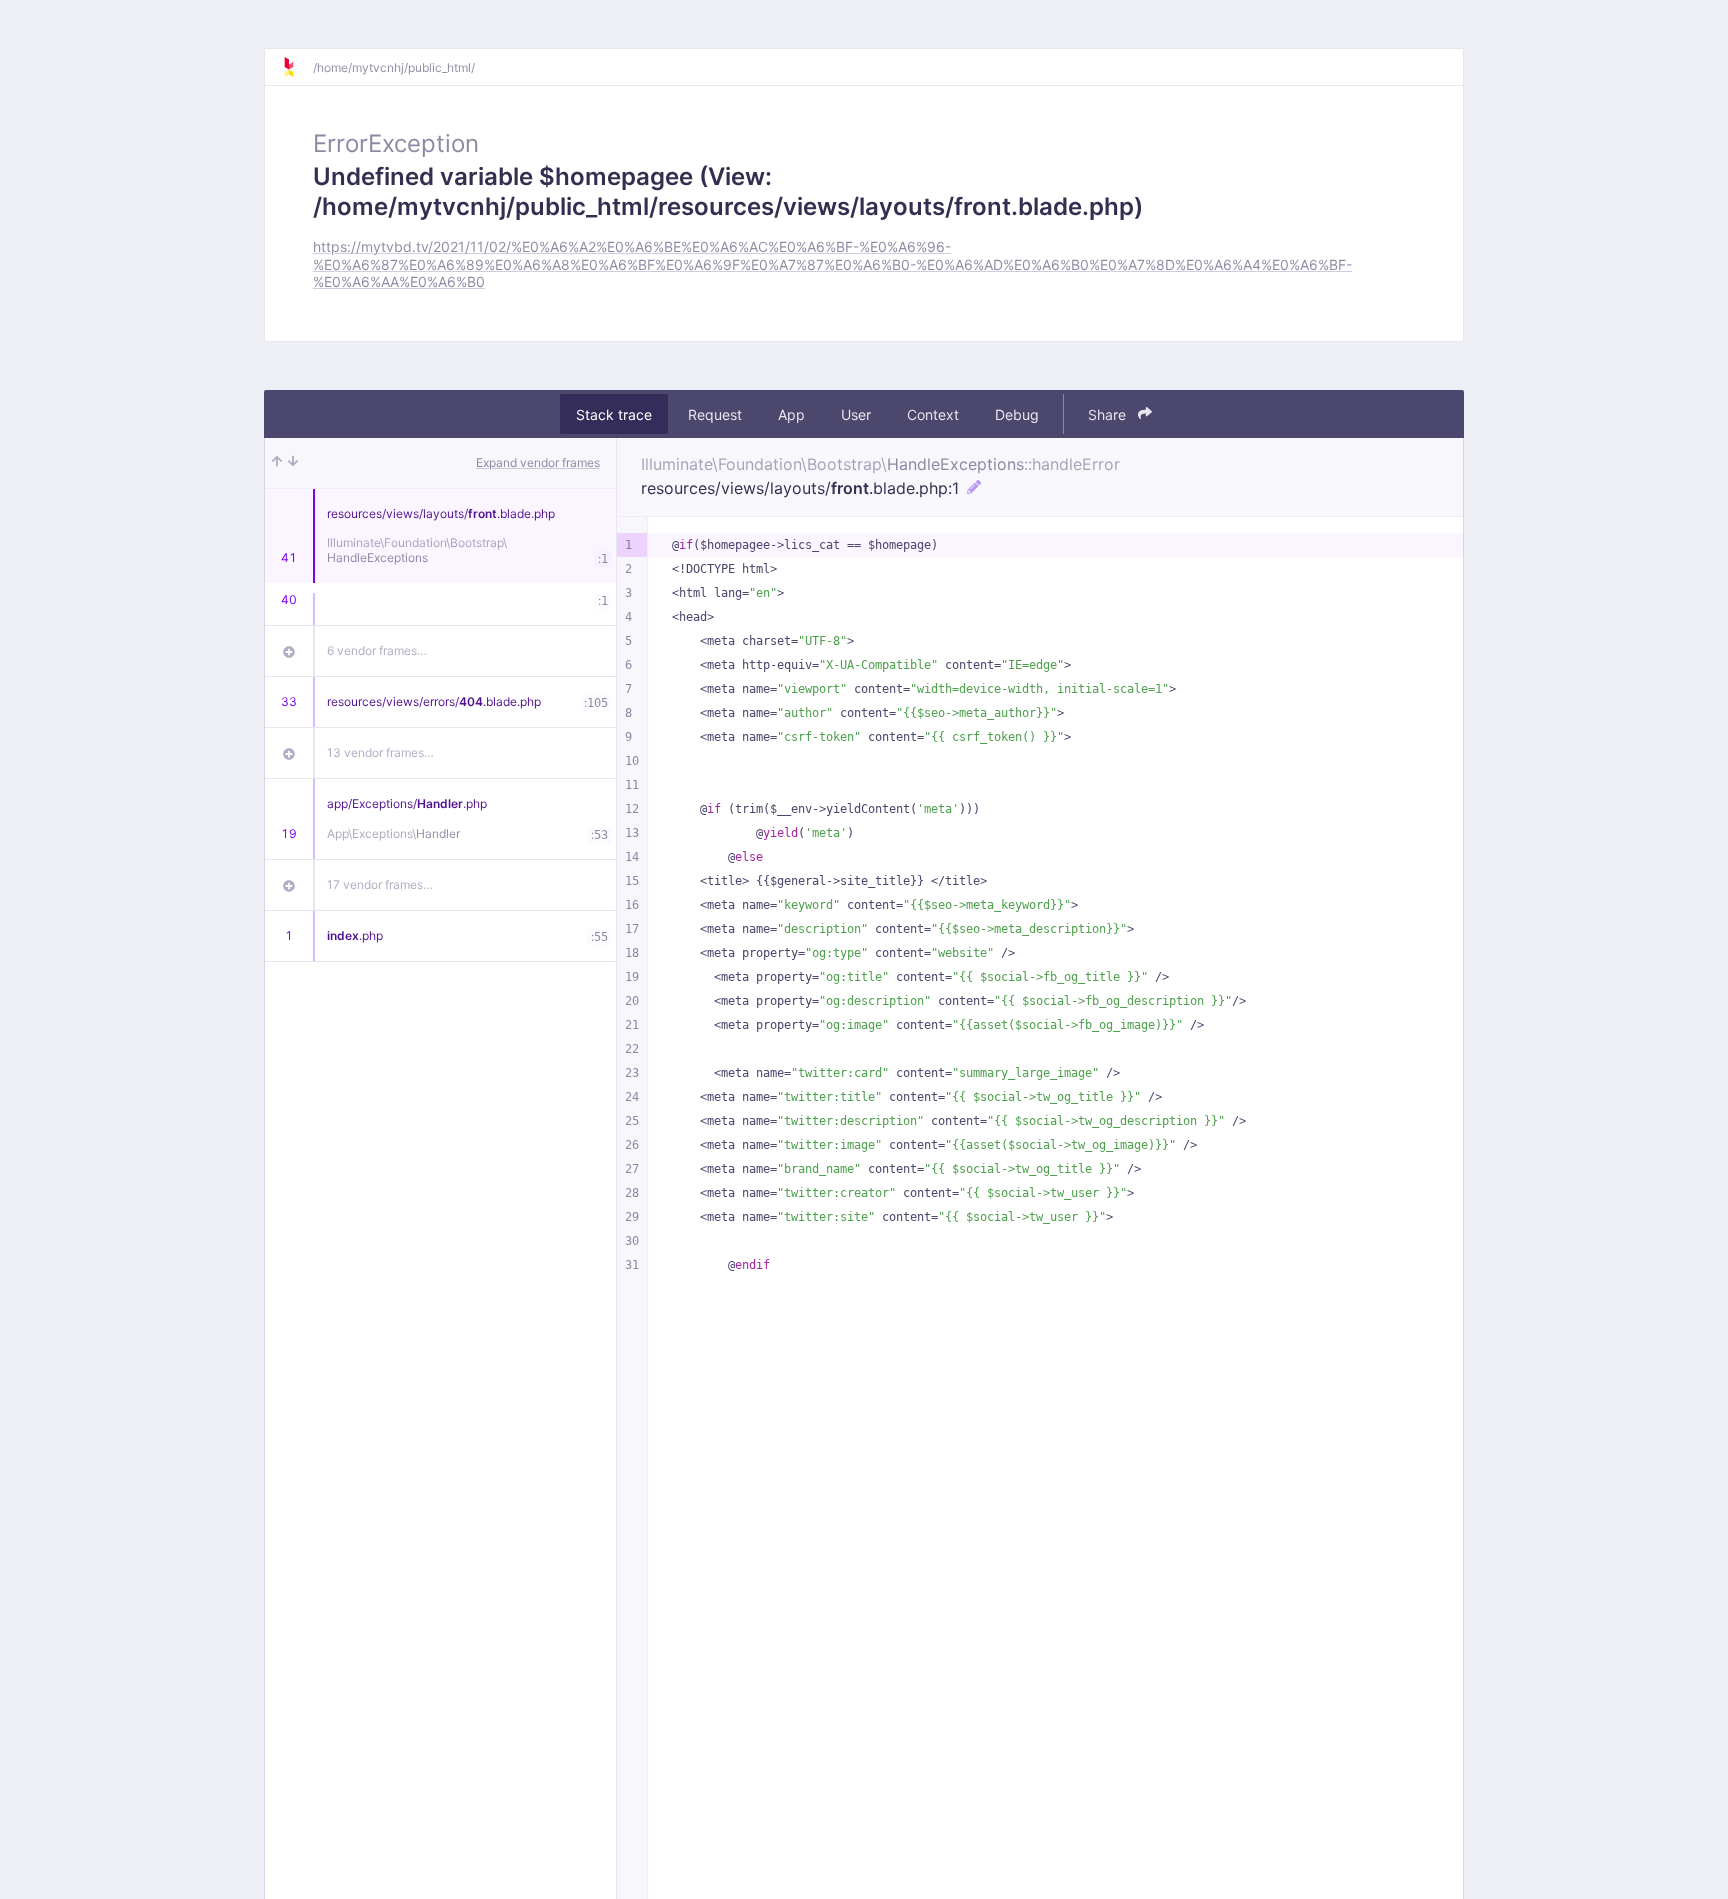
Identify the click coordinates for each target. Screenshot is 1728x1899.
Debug (1017, 414)
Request (715, 414)
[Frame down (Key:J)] (293, 463)
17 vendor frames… (380, 884)
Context (933, 414)
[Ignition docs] (297, 67)
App (791, 414)
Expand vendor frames (538, 462)
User (856, 414)
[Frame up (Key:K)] (277, 463)
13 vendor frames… (380, 752)
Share (1109, 414)
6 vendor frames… (377, 650)
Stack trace (614, 414)
